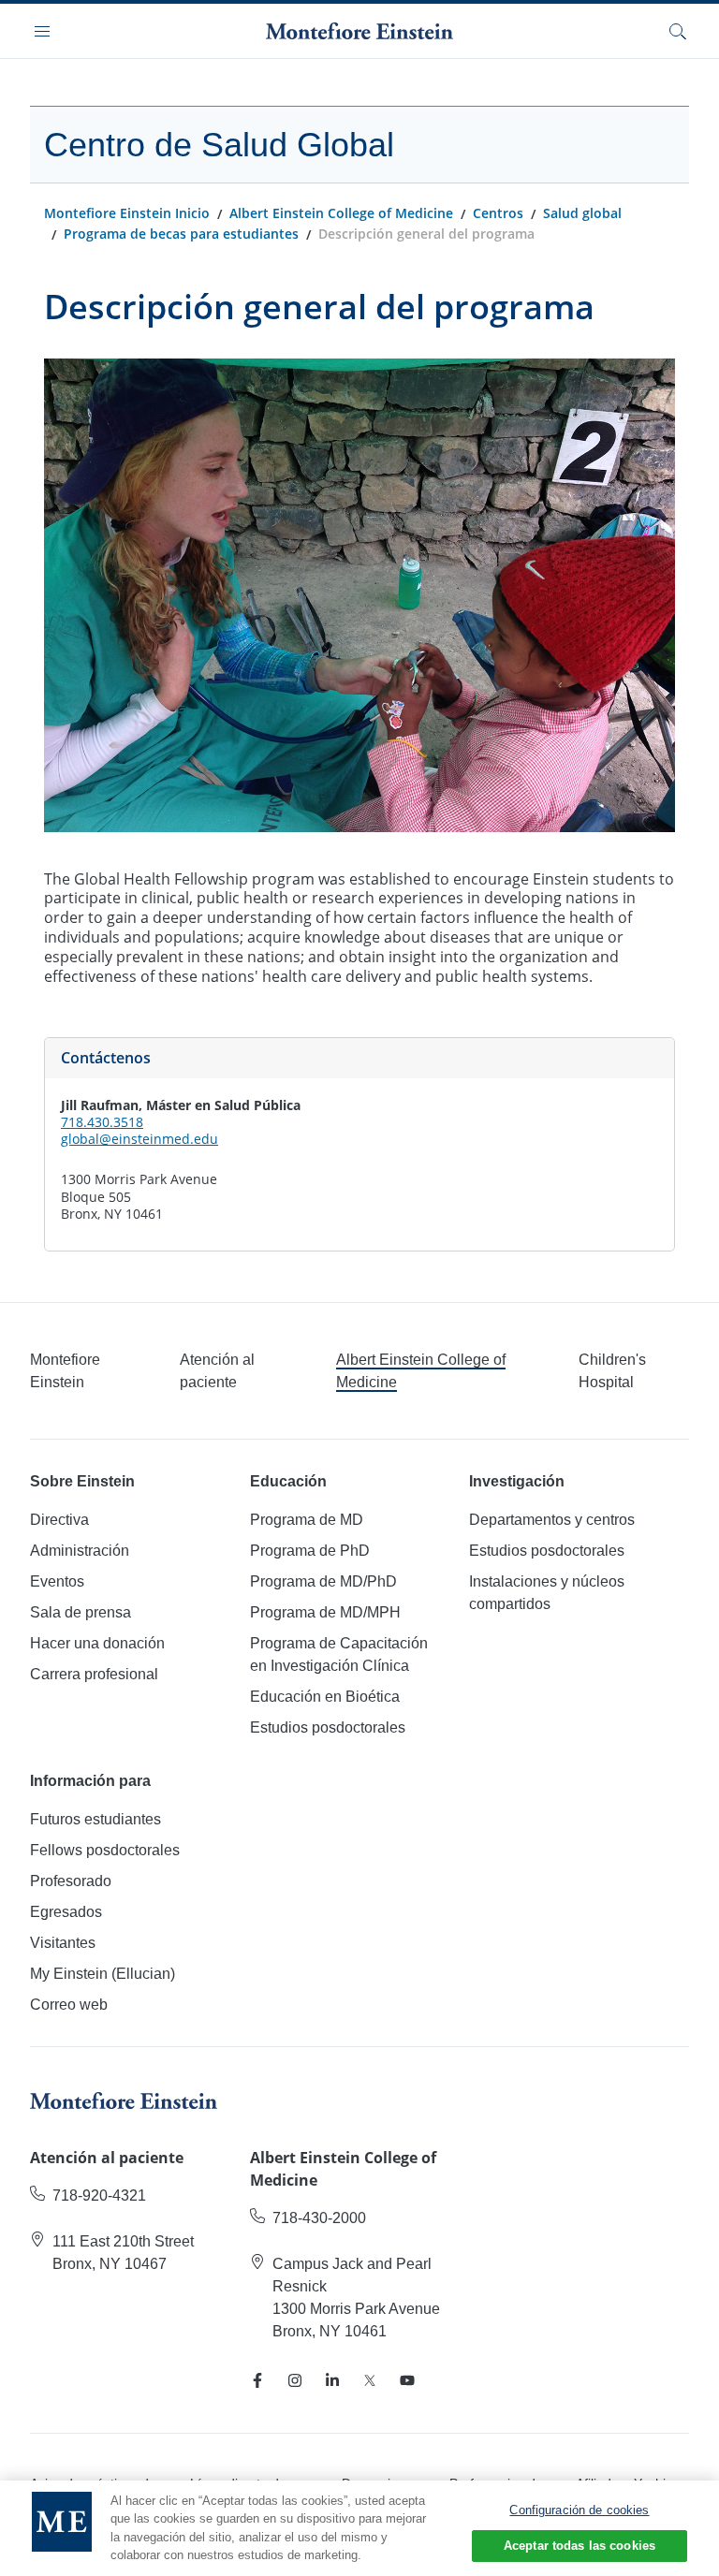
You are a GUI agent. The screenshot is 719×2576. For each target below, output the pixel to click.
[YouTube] (407, 2380)
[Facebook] (257, 2380)
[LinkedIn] (332, 2380)
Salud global (582, 213)
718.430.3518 (102, 1122)
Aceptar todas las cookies (580, 2546)
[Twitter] (370, 2380)
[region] (359, 2528)
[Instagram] (295, 2380)
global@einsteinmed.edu (139, 1139)
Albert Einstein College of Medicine (341, 213)
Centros (498, 213)
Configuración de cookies (579, 2510)
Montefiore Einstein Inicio (127, 213)
